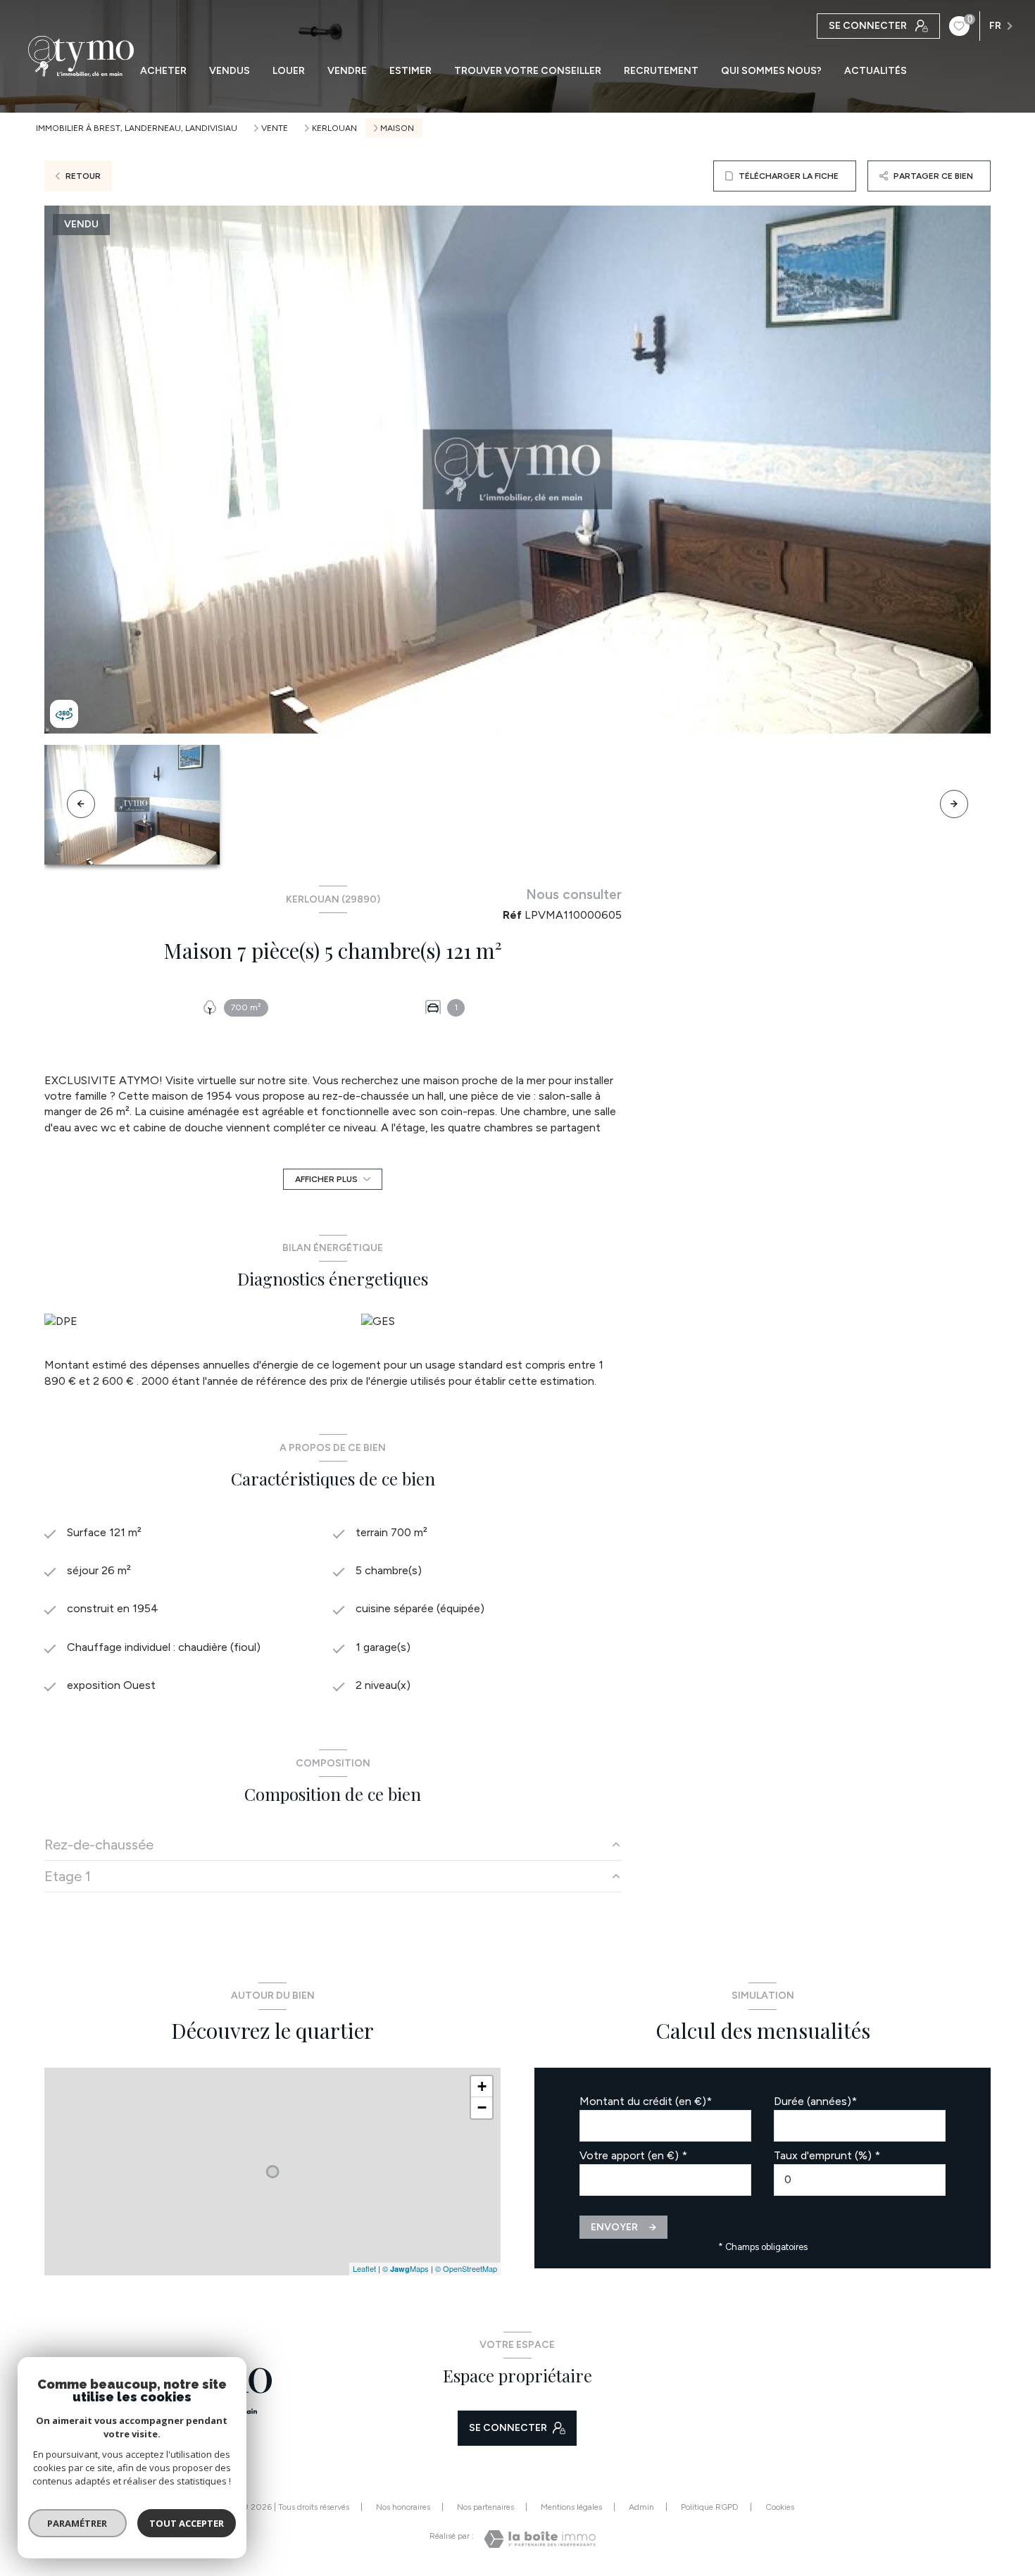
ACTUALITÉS (876, 71)
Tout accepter (187, 2523)
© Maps (406, 2268)
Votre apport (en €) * (633, 2155)
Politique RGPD (710, 2507)
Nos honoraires (403, 2507)
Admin (641, 2507)
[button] (954, 804)
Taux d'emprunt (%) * (827, 2155)
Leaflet (364, 2268)
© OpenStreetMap (466, 2268)
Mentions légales (571, 2507)
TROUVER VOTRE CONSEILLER (528, 71)
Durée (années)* (815, 2101)
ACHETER (163, 71)
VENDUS (230, 71)
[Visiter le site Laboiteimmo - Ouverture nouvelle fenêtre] (540, 2539)
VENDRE (347, 71)
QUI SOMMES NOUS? (771, 71)
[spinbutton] (860, 2180)
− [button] (482, 2107)
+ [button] (482, 2086)
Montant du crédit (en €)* (646, 2101)
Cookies (780, 2507)
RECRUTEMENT (661, 71)
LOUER (289, 71)
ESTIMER (410, 71)
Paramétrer (78, 2523)
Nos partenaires (485, 2507)
